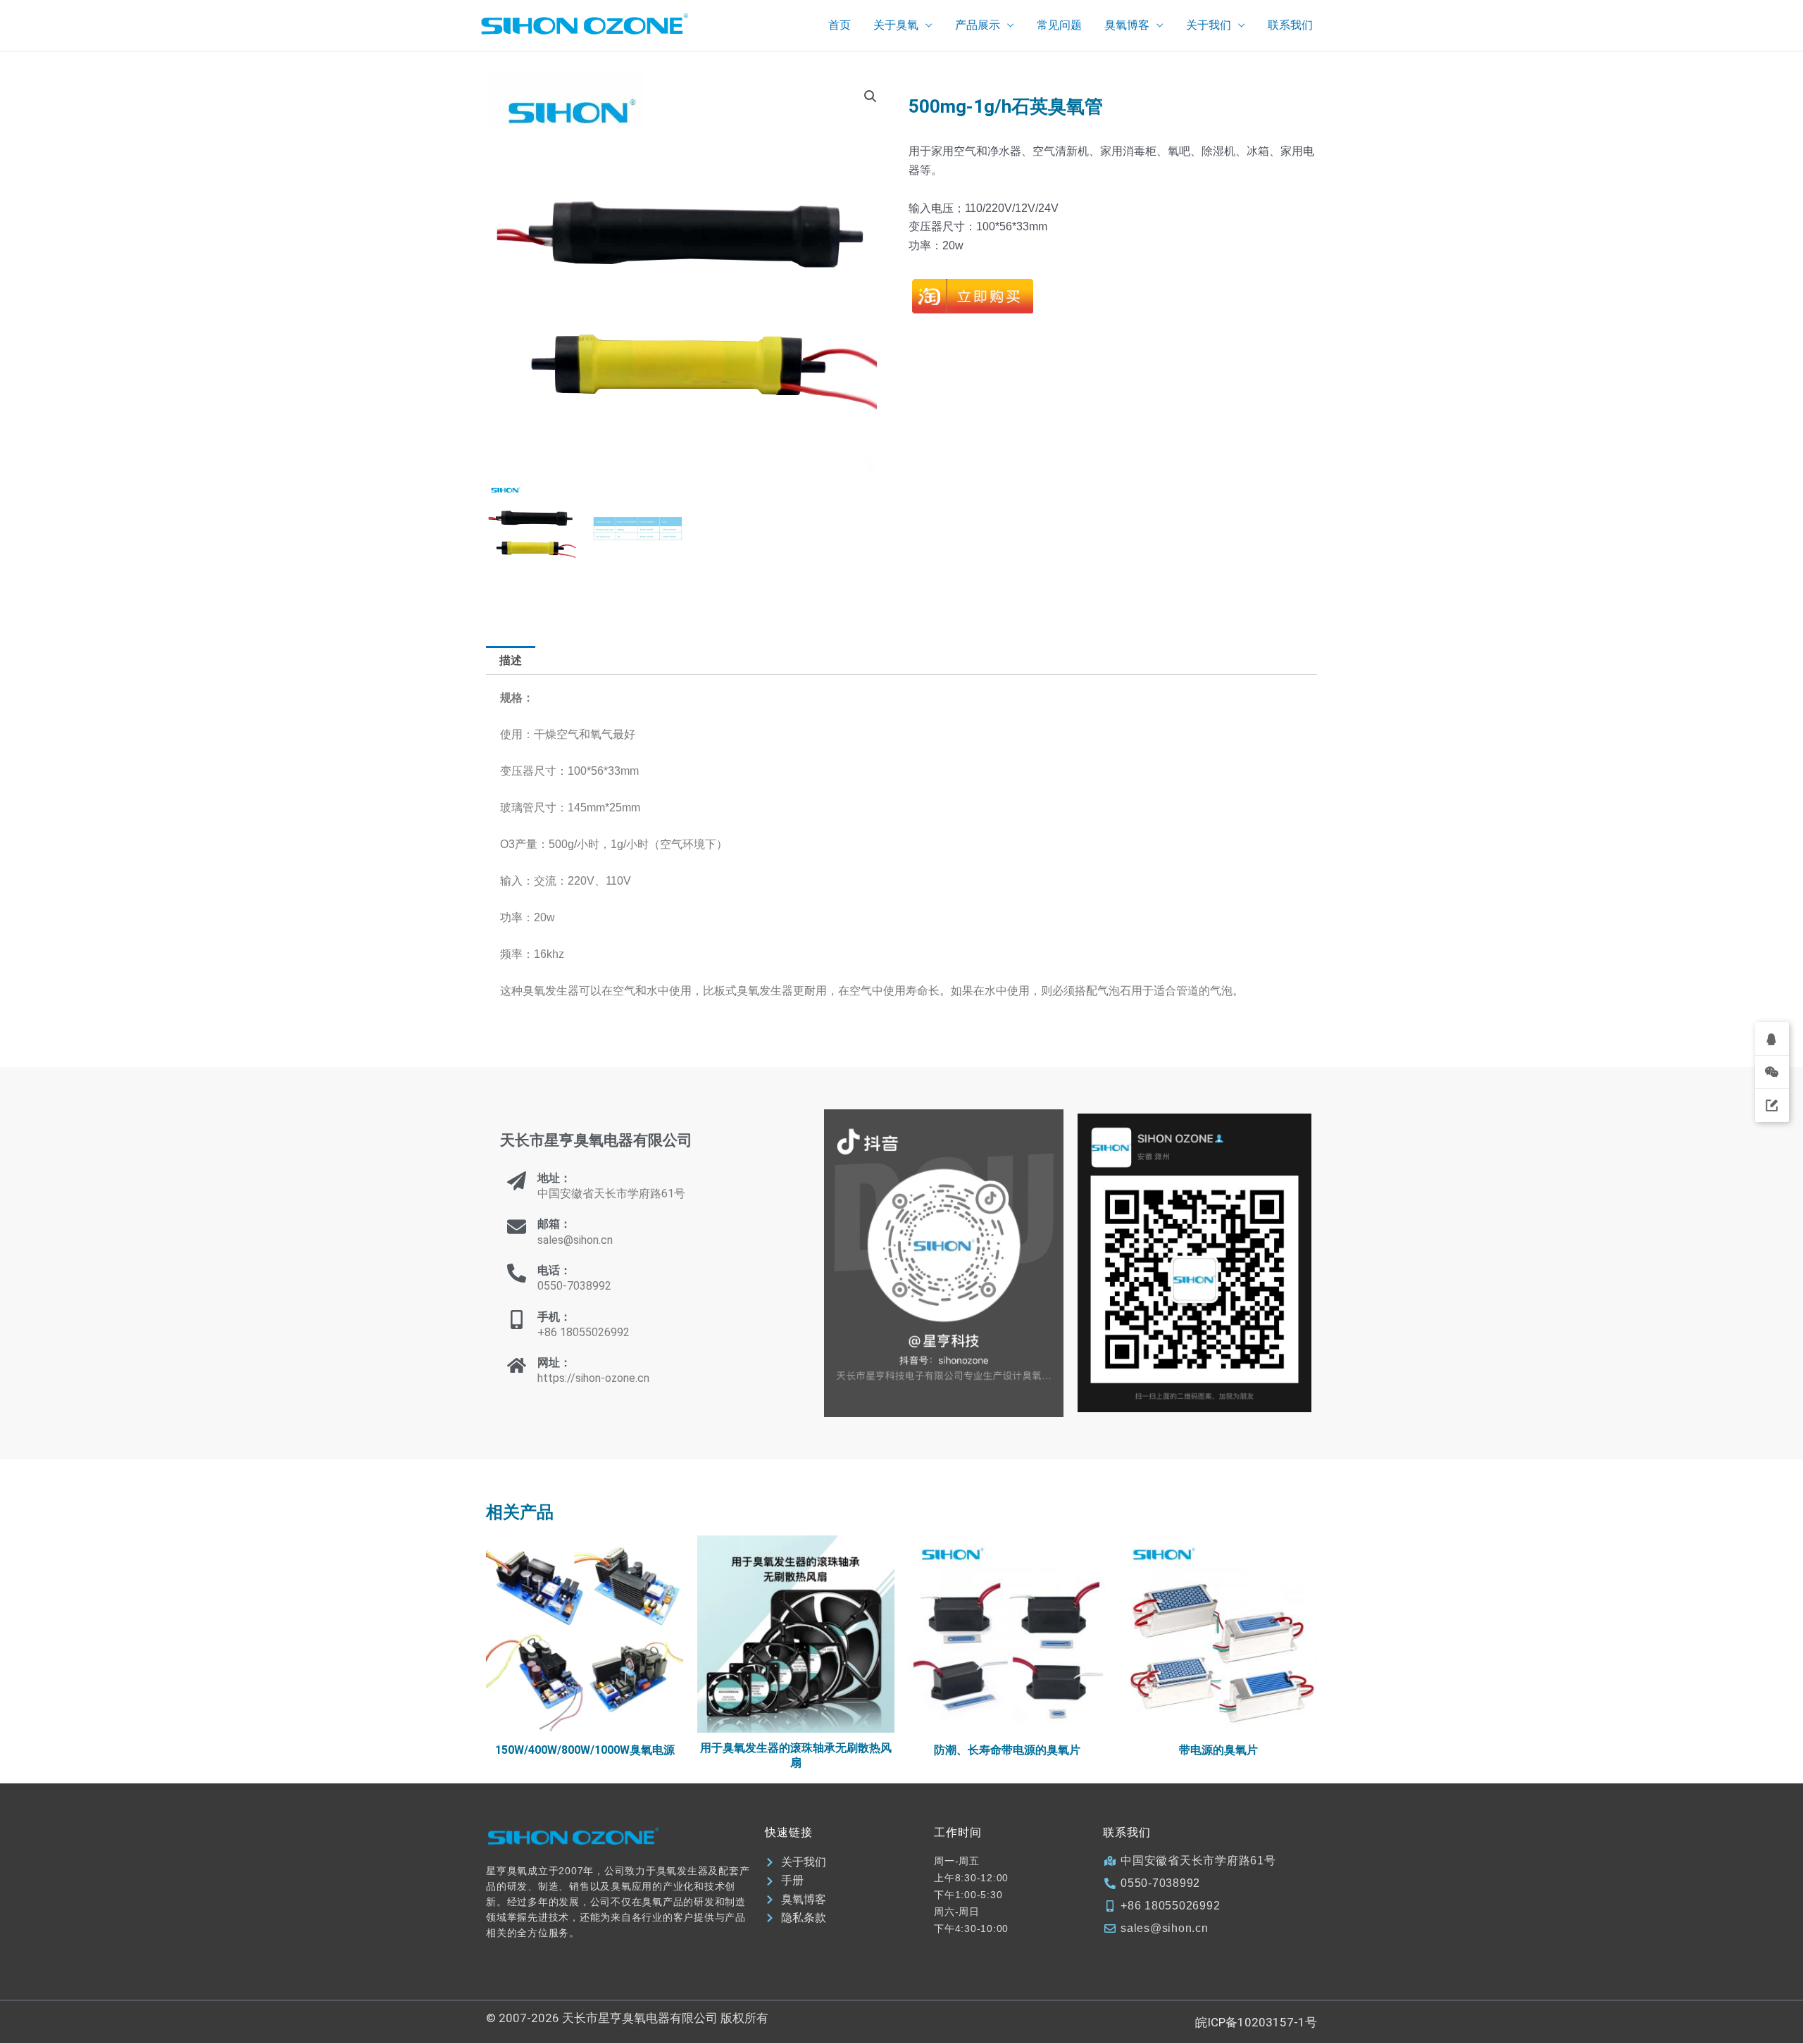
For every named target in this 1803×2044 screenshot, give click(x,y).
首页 (840, 25)
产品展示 (978, 25)
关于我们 (1209, 25)
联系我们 (1290, 25)
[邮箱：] (517, 1227)
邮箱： (554, 1224)
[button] (871, 96)
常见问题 (1059, 25)
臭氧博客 (1127, 25)
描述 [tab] (511, 660)
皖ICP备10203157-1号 (1256, 2022)
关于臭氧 (896, 25)
